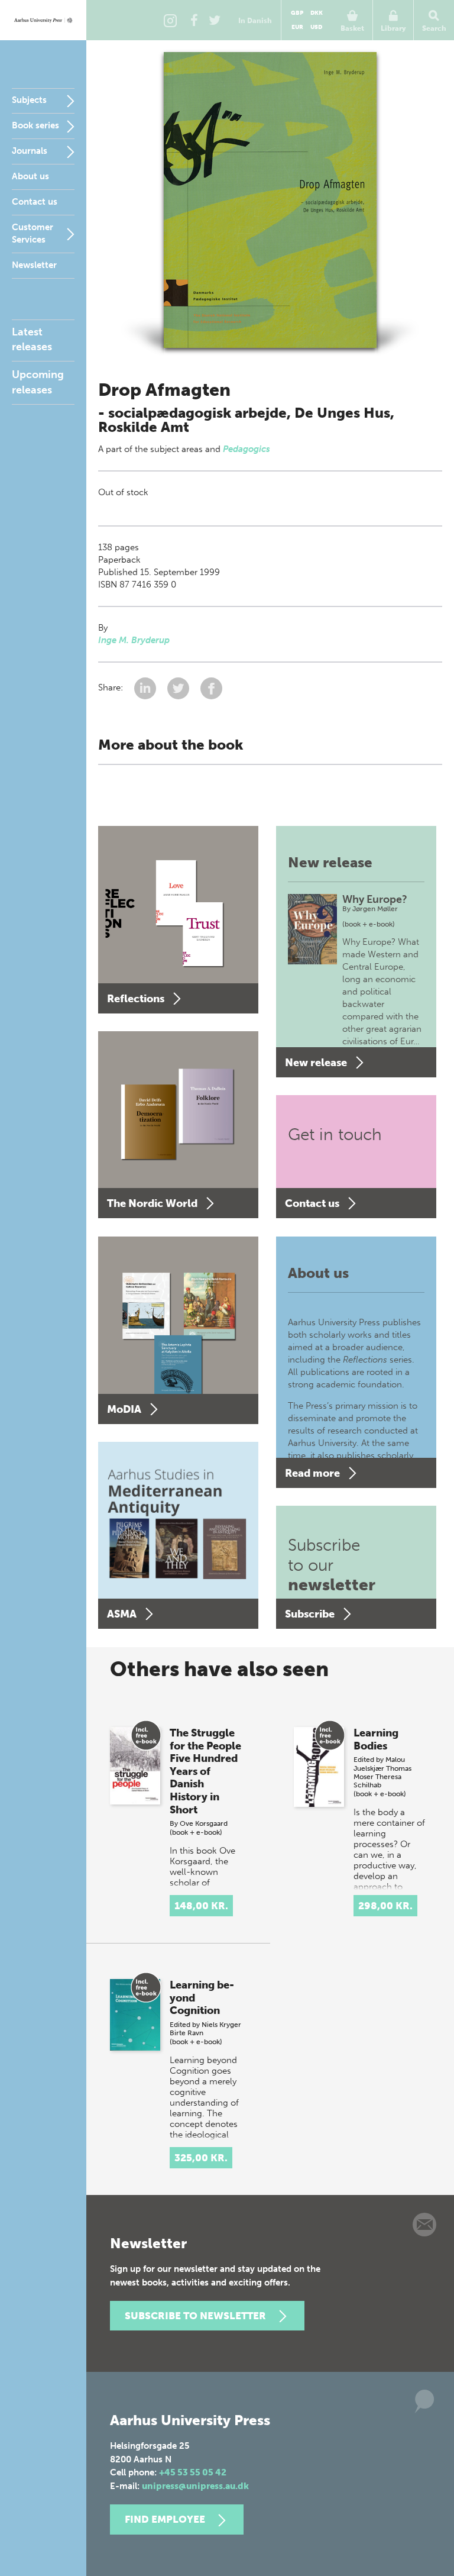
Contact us (35, 202)
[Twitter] (215, 20)
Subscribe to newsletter (195, 2316)
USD (316, 27)
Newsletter (34, 265)
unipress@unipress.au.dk (195, 2486)
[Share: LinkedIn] (146, 687)
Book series (35, 125)
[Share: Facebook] (211, 687)
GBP (297, 13)
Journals (30, 151)
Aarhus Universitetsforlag (43, 20)
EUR (297, 27)
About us (30, 176)
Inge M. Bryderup (134, 640)
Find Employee (165, 2519)
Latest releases (32, 339)
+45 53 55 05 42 (193, 2472)
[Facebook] (194, 20)
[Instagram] (170, 20)
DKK (317, 13)
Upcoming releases (38, 382)
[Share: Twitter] (179, 687)
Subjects (29, 100)
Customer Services (33, 233)
